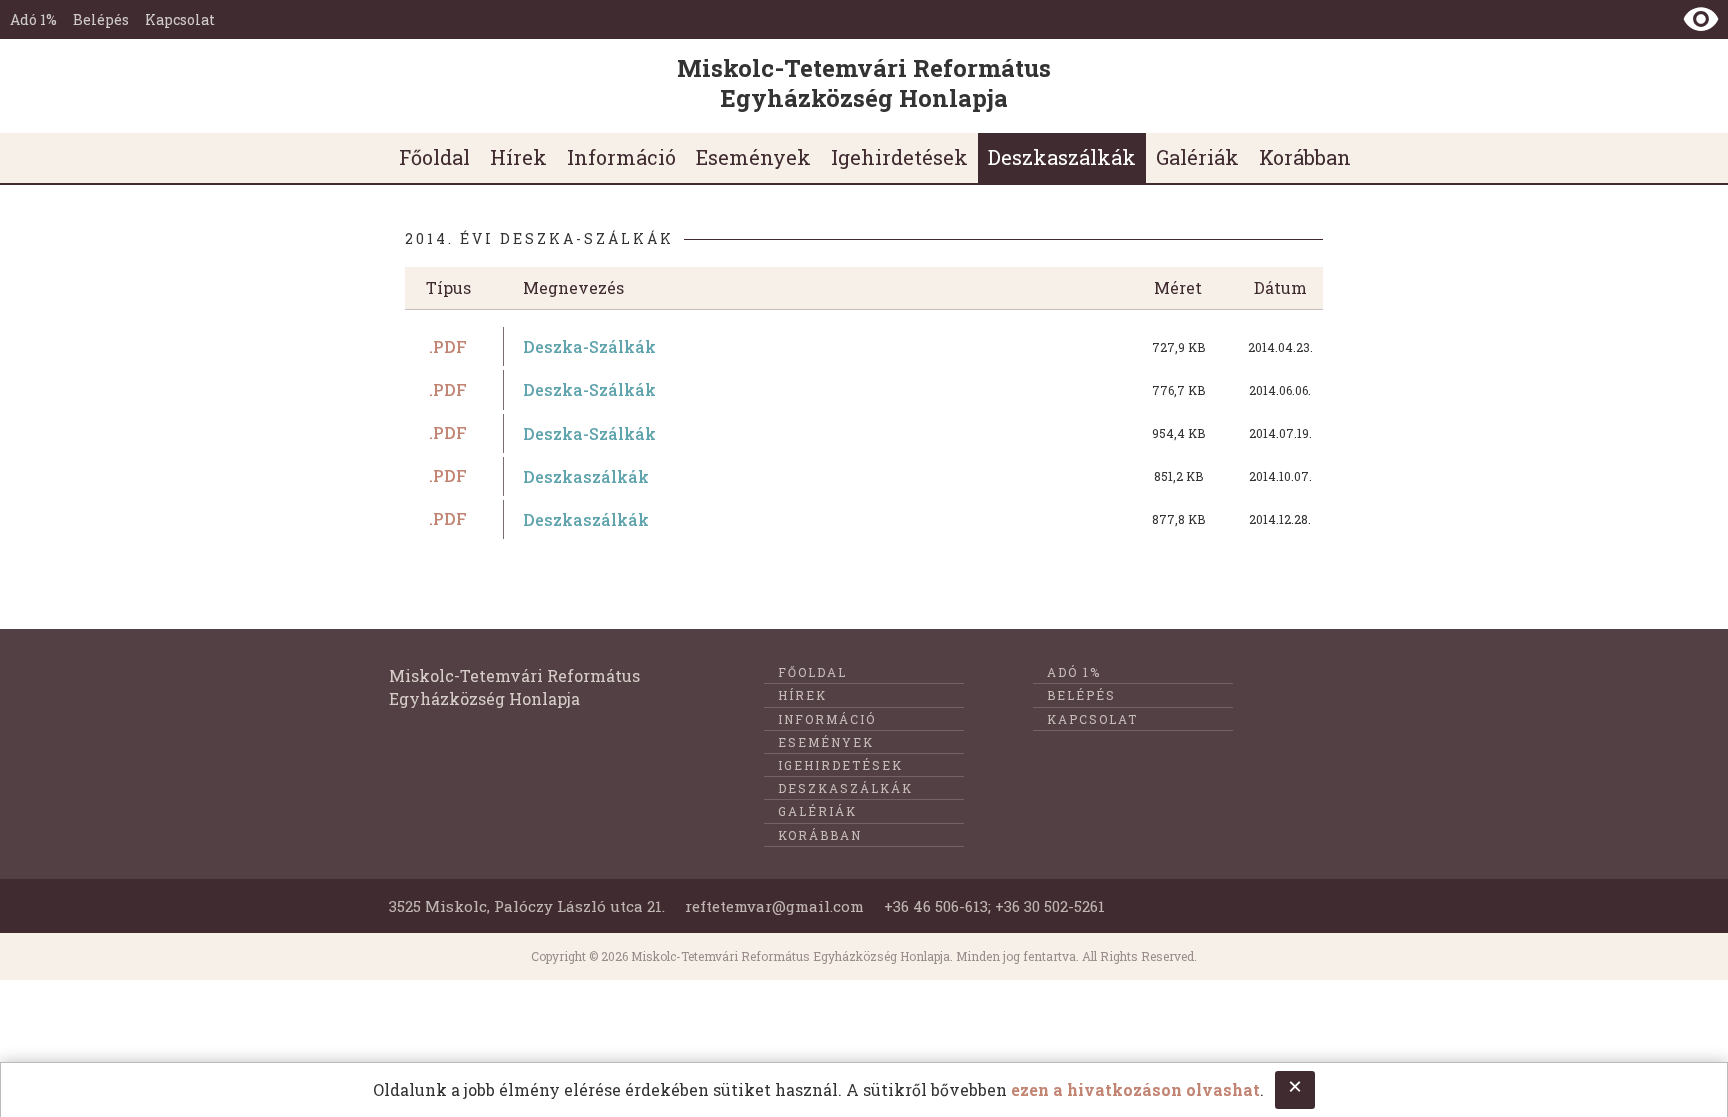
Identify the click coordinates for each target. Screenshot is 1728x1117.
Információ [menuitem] (621, 157)
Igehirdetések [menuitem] (899, 157)
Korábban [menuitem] (1305, 157)
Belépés (101, 19)
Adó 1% (33, 19)
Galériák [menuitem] (1197, 157)
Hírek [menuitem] (518, 157)
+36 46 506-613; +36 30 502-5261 (994, 906)
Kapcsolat (180, 19)
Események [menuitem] (753, 157)
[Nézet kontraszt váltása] (1701, 19)
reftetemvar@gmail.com (774, 906)
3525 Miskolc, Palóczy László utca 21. (527, 906)
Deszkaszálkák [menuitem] (1062, 157)
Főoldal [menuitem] (434, 157)
